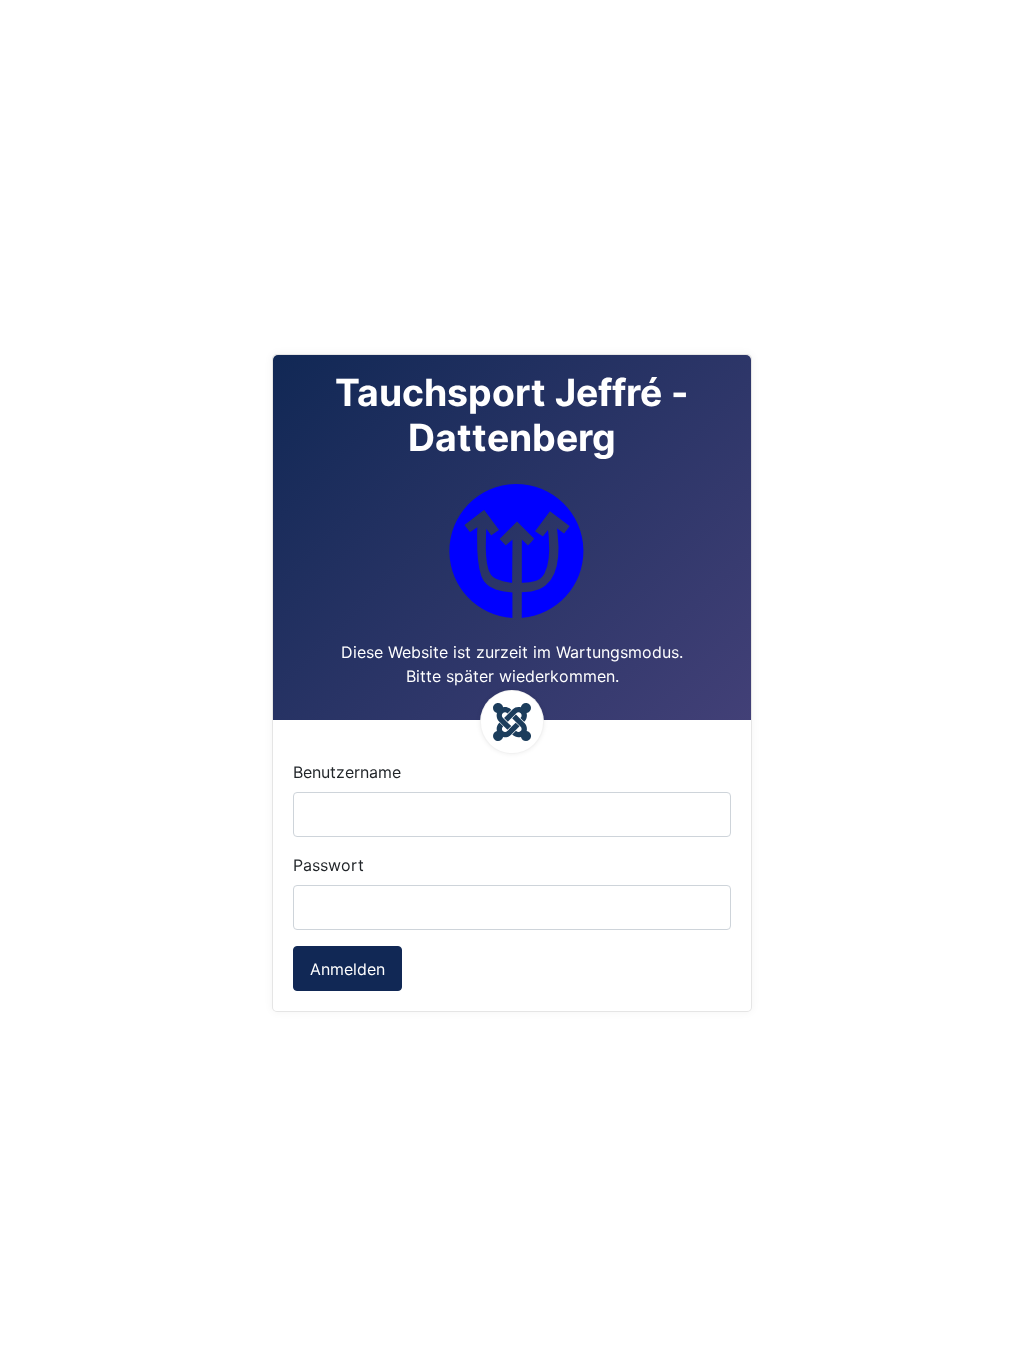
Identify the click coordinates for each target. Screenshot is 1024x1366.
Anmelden (347, 969)
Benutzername (347, 772)
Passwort (328, 865)
